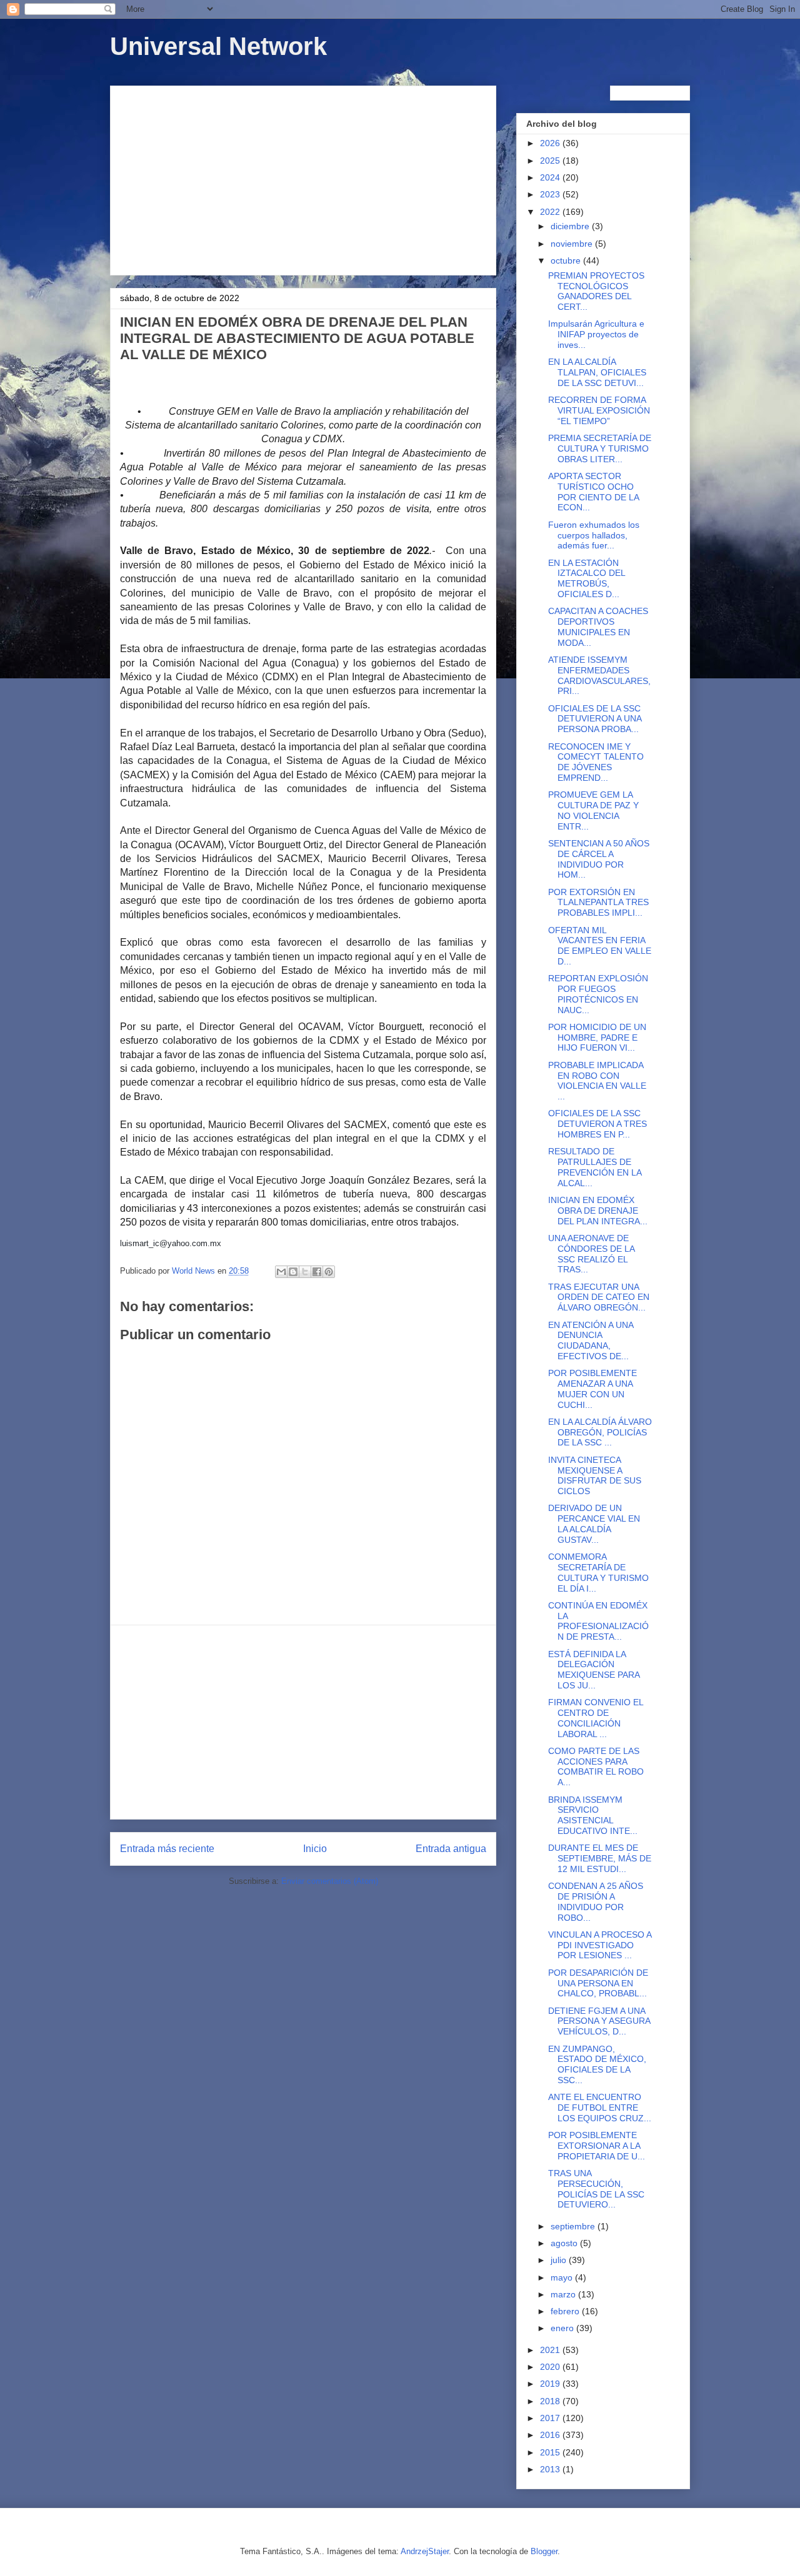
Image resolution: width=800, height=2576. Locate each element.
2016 (551, 2435)
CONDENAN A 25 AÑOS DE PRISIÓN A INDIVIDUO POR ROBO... (596, 1901)
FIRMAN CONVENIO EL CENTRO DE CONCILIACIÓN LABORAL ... (596, 1718)
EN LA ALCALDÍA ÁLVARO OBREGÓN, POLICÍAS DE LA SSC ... (600, 1432)
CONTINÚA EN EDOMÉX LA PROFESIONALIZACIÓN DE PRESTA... (598, 1621)
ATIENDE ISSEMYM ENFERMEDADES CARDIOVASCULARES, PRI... (599, 675)
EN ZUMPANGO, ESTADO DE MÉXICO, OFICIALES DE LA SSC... (597, 2064)
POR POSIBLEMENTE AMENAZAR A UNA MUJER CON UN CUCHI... (592, 1389)
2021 (551, 2350)
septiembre (574, 2226)
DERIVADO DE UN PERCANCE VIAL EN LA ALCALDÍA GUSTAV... (594, 1523)
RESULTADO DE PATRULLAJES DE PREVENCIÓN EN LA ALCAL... (595, 1167)
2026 (551, 143)
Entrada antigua (451, 1849)
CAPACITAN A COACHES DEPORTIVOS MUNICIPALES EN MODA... (598, 627)
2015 (551, 2452)
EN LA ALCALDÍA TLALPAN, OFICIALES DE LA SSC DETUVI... (597, 372)
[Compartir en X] (305, 1272)
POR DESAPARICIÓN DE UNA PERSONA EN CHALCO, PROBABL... (598, 1983)
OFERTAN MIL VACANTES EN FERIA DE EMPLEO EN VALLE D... (600, 946)
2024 (551, 177)
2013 (551, 2469)
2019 (551, 2384)
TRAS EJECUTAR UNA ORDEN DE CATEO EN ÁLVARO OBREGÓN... (599, 1297)
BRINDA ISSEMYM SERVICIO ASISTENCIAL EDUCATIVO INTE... (593, 1815)
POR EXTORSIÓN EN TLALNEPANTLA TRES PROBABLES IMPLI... (598, 903)
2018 (551, 2401)
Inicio (315, 1849)
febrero (566, 2311)
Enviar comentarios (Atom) (330, 1881)
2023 (551, 194)
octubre (567, 260)
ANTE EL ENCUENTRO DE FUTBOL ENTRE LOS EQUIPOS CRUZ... (600, 2108)
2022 (551, 212)
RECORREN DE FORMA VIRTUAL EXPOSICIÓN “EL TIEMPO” (599, 410)
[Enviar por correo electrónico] (281, 1272)
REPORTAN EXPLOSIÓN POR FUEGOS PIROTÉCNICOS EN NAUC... (598, 994)
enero (563, 2328)
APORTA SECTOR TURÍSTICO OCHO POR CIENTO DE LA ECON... (593, 492)
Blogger (544, 2551)
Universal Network (218, 46)
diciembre (571, 226)
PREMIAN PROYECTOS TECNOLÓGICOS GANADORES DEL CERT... (596, 291)
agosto (565, 2243)
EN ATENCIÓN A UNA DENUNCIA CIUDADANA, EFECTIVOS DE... (591, 1340)
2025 (551, 161)
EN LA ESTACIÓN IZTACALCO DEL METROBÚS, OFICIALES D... (587, 578)
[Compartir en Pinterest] (329, 1272)
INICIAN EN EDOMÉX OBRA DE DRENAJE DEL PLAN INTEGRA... (598, 1211)
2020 (551, 2367)
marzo (564, 2294)
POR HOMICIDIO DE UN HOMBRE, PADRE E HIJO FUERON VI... (597, 1038)
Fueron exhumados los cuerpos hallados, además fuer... (594, 535)
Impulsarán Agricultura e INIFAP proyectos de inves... (596, 334)
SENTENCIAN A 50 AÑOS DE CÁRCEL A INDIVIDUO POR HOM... (599, 859)
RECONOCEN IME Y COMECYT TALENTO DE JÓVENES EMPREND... (596, 762)
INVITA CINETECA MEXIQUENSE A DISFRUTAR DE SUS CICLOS (595, 1475)
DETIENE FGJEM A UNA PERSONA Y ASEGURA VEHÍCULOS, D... (599, 2021)
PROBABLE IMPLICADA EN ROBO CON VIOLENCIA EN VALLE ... (597, 1081)
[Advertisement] (303, 178)
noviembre (573, 244)
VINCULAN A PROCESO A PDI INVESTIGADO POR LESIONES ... (600, 1945)
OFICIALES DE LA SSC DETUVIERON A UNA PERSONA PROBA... (595, 719)
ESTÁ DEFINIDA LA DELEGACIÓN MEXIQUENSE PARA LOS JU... (594, 1670)
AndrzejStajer (425, 2551)
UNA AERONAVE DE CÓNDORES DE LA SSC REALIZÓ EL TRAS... (591, 1254)
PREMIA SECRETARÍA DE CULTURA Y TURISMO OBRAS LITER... (600, 448)
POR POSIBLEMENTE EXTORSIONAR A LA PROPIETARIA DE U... (597, 2146)
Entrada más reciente (167, 1849)
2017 (551, 2418)
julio (560, 2260)
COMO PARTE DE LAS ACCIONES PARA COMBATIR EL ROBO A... (596, 1766)
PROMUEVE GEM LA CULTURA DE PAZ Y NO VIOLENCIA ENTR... (593, 810)
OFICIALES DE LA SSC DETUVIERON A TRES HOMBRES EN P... (597, 1124)
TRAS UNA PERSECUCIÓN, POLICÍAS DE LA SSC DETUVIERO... (596, 2189)
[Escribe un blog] (293, 1272)
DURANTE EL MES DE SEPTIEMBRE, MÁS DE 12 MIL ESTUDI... (600, 1858)
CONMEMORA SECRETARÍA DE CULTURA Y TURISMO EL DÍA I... (598, 1572)
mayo (563, 2277)
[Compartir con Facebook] (317, 1272)
